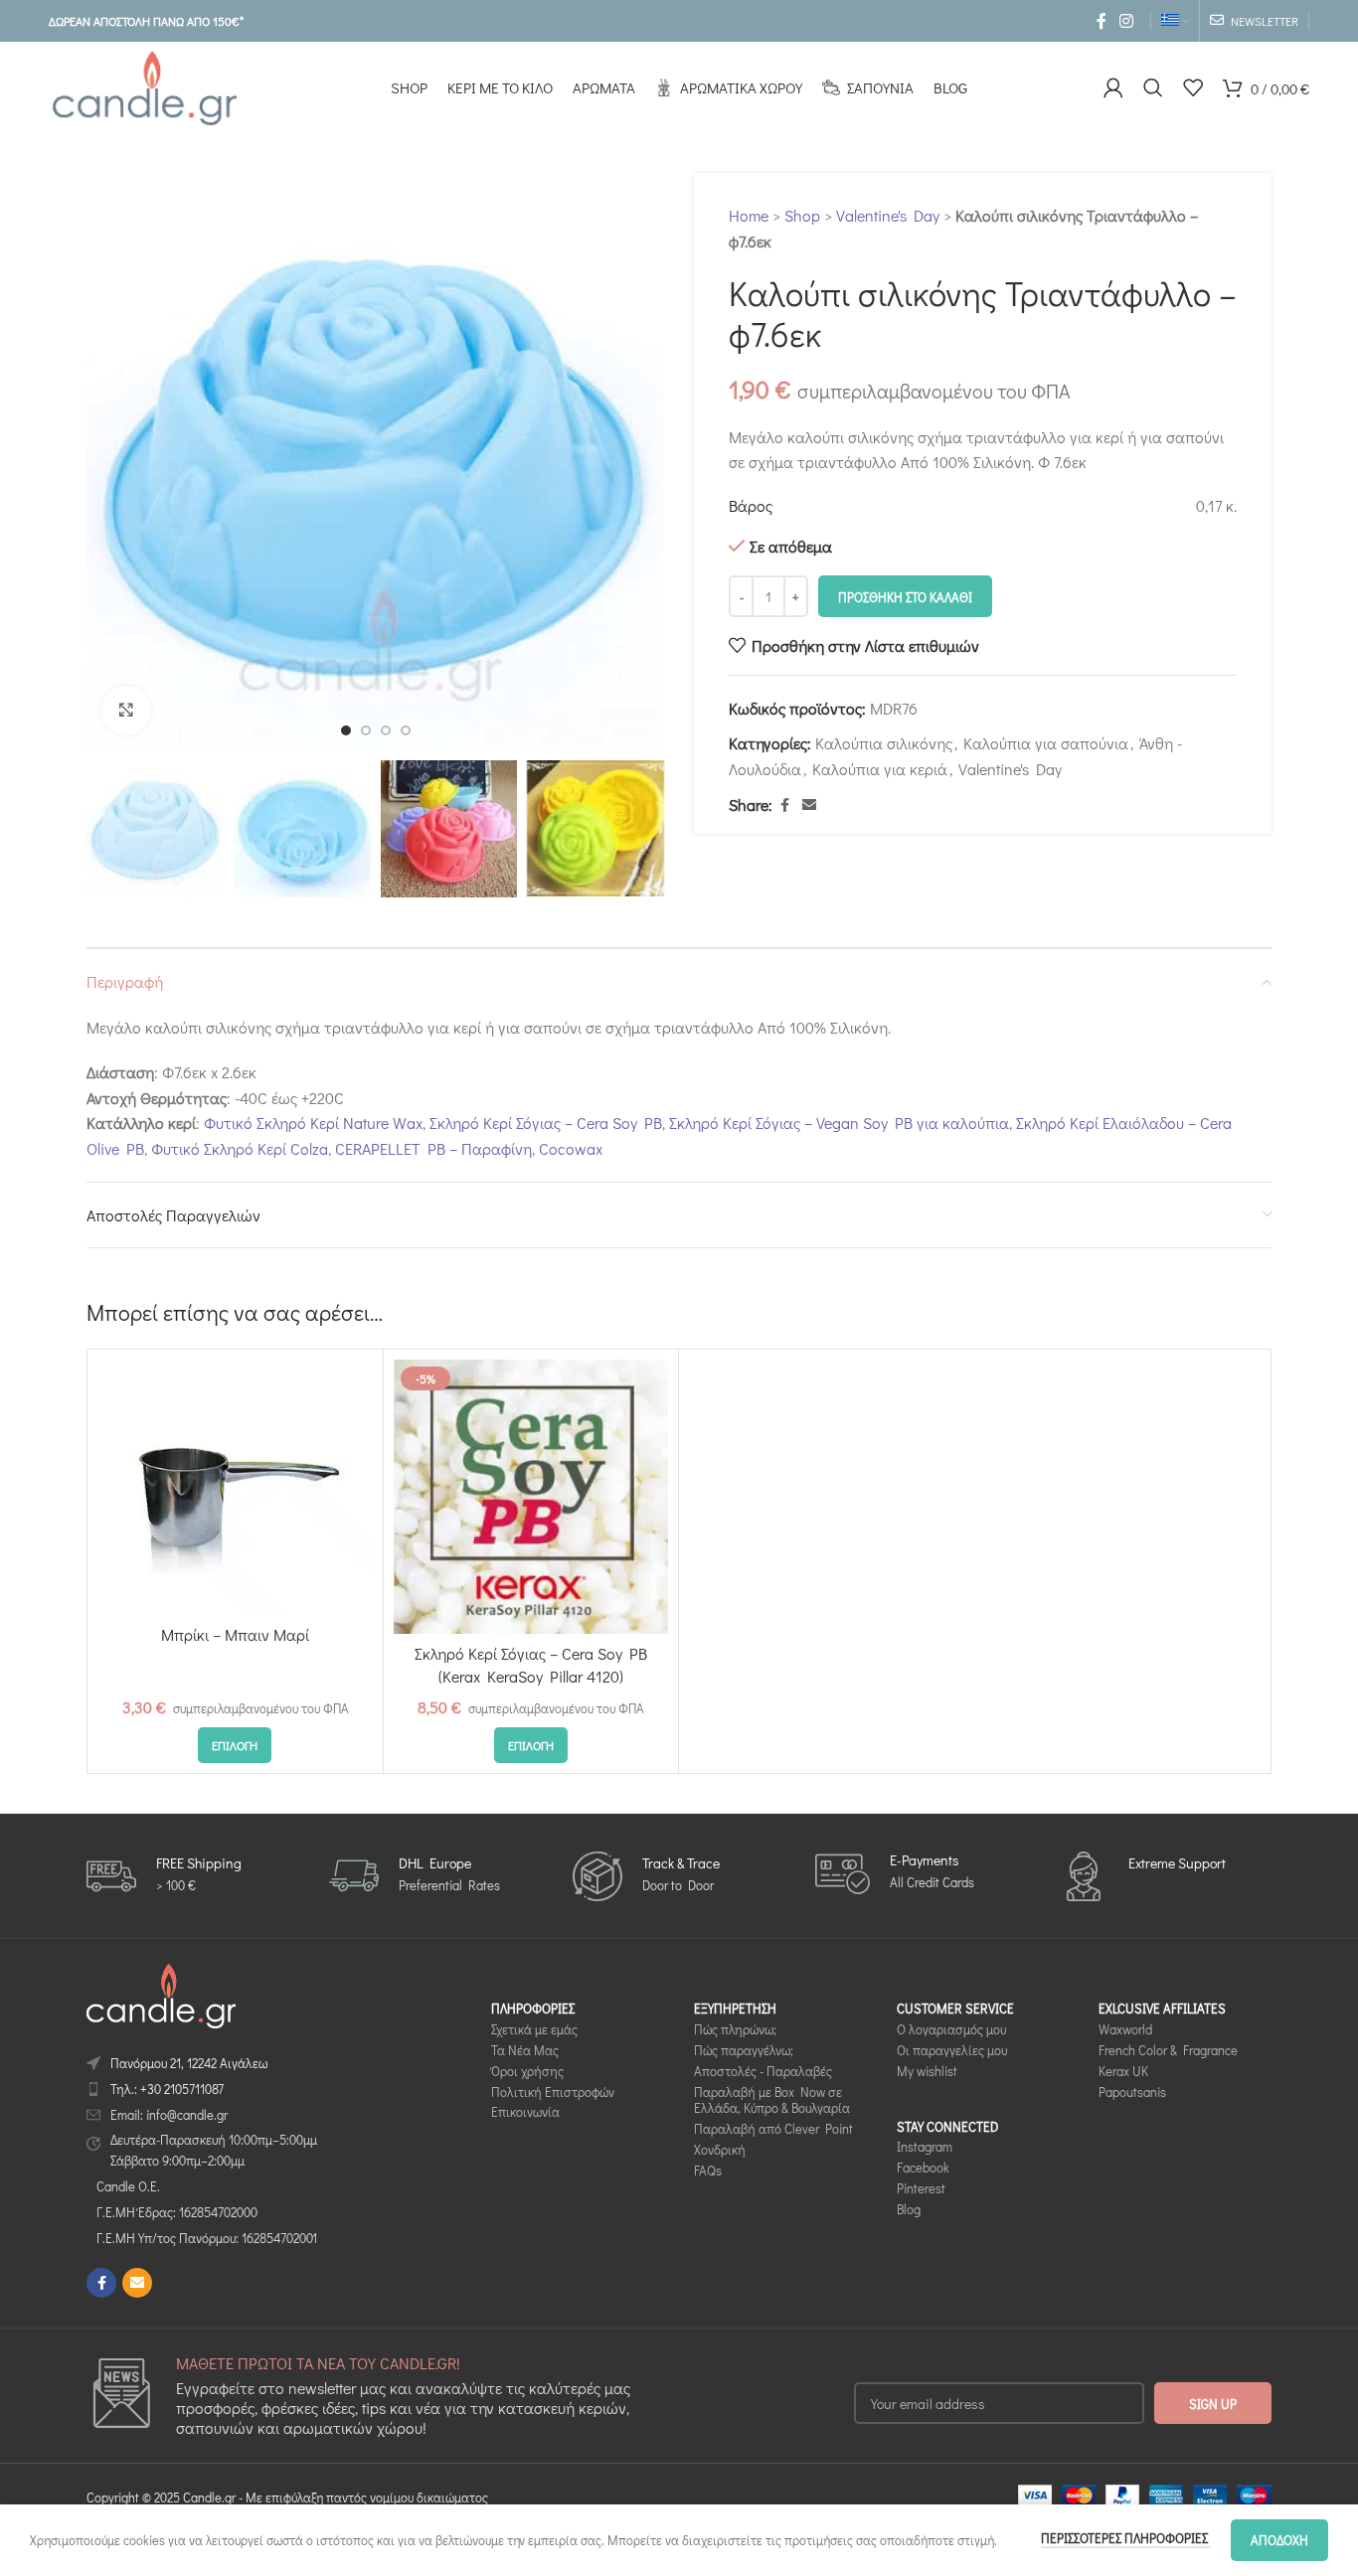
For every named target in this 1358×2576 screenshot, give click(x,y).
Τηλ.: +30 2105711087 (167, 2089)
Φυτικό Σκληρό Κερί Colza (240, 1148)
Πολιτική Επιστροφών (553, 2092)
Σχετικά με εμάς (534, 2029)
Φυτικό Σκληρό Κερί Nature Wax (313, 1123)
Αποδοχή (1279, 2540)
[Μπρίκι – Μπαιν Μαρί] (235, 1487)
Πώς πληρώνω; (735, 2029)
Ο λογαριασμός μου (951, 2029)
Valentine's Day (888, 215)
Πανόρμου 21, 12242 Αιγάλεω (189, 2063)
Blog (909, 2209)
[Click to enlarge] (126, 711)
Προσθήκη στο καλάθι (905, 597)
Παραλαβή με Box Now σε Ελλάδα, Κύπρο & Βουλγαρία (772, 2100)
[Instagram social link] (1127, 21)
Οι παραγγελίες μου (952, 2050)
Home (749, 215)
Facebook (923, 2167)
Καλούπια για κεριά (880, 769)
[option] (346, 730)
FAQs (708, 2170)
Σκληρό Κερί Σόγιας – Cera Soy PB (546, 1123)
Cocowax (571, 1148)
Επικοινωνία (525, 2112)
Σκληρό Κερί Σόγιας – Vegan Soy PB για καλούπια (839, 1123)
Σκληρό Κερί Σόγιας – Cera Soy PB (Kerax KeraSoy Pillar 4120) (531, 1664)
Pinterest (921, 2188)
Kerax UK (1123, 2071)
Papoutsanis (1132, 2092)
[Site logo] (144, 85)
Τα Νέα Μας (525, 2050)
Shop (802, 215)
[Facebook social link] (1102, 21)
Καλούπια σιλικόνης (884, 743)
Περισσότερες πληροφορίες (1126, 2538)
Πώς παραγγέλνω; (744, 2050)
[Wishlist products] (1193, 87)
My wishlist (927, 2071)
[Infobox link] (164, 1876)
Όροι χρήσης (527, 2071)
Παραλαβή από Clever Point (773, 2128)
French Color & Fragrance (1168, 2050)
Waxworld (1125, 2029)
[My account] (1113, 87)
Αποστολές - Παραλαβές (763, 2071)
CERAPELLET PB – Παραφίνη (433, 1148)
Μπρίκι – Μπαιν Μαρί (235, 1634)
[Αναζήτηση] (1153, 87)
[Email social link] (809, 805)
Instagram (925, 2147)
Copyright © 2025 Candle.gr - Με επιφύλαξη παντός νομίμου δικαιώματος (287, 2497)
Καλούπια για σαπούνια (1046, 743)
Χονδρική (720, 2149)
